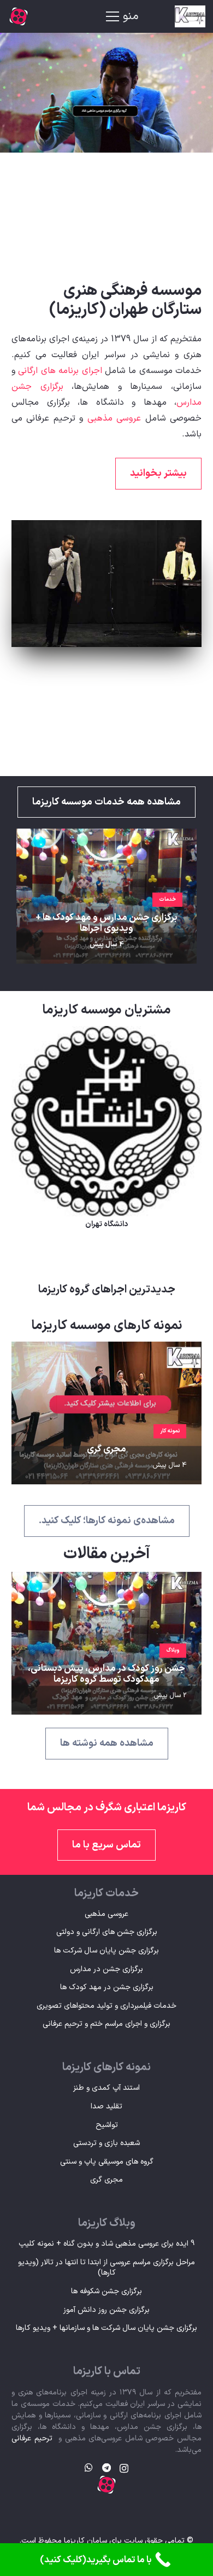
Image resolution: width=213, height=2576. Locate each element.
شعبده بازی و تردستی (106, 2143)
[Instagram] (124, 2468)
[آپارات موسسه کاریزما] (19, 16)
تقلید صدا (106, 2106)
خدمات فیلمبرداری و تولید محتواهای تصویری (106, 2006)
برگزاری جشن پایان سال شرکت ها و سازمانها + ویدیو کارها (106, 2328)
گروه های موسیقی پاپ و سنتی (107, 2162)
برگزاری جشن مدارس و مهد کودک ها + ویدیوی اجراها (106, 923)
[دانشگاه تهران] (106, 1034)
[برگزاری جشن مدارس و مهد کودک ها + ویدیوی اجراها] (106, 837)
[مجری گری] (106, 1350)
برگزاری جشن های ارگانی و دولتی (107, 1932)
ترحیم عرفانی (32, 2438)
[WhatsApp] (89, 2468)
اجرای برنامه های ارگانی (60, 371)
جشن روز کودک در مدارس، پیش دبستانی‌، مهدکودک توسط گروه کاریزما (106, 1674)
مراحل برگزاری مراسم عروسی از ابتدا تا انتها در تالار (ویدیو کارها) (106, 2268)
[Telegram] (106, 2468)
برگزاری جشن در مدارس (106, 1969)
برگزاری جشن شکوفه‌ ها (106, 2291)
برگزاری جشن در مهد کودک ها (107, 1987)
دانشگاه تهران (106, 1224)
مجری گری (106, 1449)
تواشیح (107, 2125)
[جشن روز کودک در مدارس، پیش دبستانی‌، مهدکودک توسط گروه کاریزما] (106, 1580)
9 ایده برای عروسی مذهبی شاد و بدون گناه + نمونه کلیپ (106, 2244)
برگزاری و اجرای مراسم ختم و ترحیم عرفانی (106, 2024)
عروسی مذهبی (114, 418)
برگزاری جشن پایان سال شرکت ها (106, 1951)
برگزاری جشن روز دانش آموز (106, 2310)
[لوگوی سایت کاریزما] (180, 16)
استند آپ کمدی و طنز (106, 2088)
